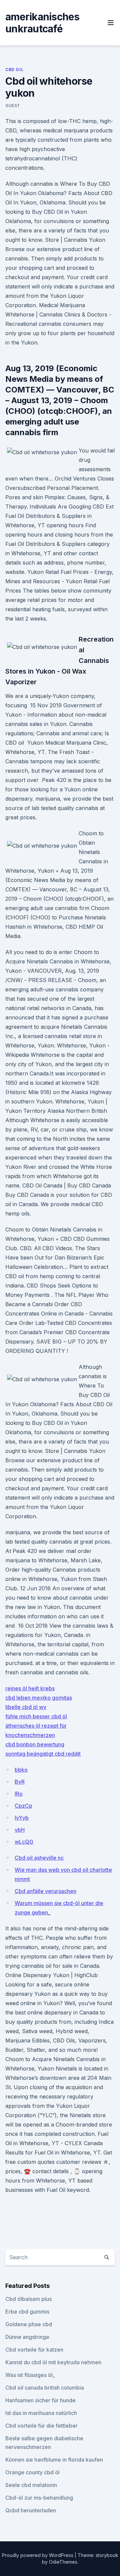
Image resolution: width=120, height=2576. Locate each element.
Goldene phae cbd (29, 2324)
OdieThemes (63, 2562)
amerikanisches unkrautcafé (42, 23)
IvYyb (22, 1818)
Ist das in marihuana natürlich (41, 2413)
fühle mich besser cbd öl (36, 1716)
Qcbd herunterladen (31, 2510)
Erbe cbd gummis (27, 2312)
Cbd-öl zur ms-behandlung (39, 2498)
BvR (20, 1782)
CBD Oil (14, 70)
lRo (19, 1794)
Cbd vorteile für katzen (34, 2350)
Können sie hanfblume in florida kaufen (54, 2460)
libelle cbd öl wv (26, 1707)
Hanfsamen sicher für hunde (40, 2400)
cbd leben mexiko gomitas (39, 1698)
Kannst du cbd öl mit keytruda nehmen (53, 2362)
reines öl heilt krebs (30, 1688)
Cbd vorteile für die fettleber (41, 2426)
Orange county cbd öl (32, 2472)
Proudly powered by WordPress (38, 2555)
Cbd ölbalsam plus (28, 2299)
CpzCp (23, 1806)
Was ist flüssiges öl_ (30, 2375)
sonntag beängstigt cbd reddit (43, 1754)
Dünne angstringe (27, 2337)
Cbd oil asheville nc (39, 1858)
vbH (20, 1830)
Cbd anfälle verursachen (45, 1891)
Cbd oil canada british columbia (45, 2388)
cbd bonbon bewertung (35, 1744)
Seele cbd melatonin (31, 2485)
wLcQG (24, 1842)
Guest (13, 106)
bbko (21, 1770)
